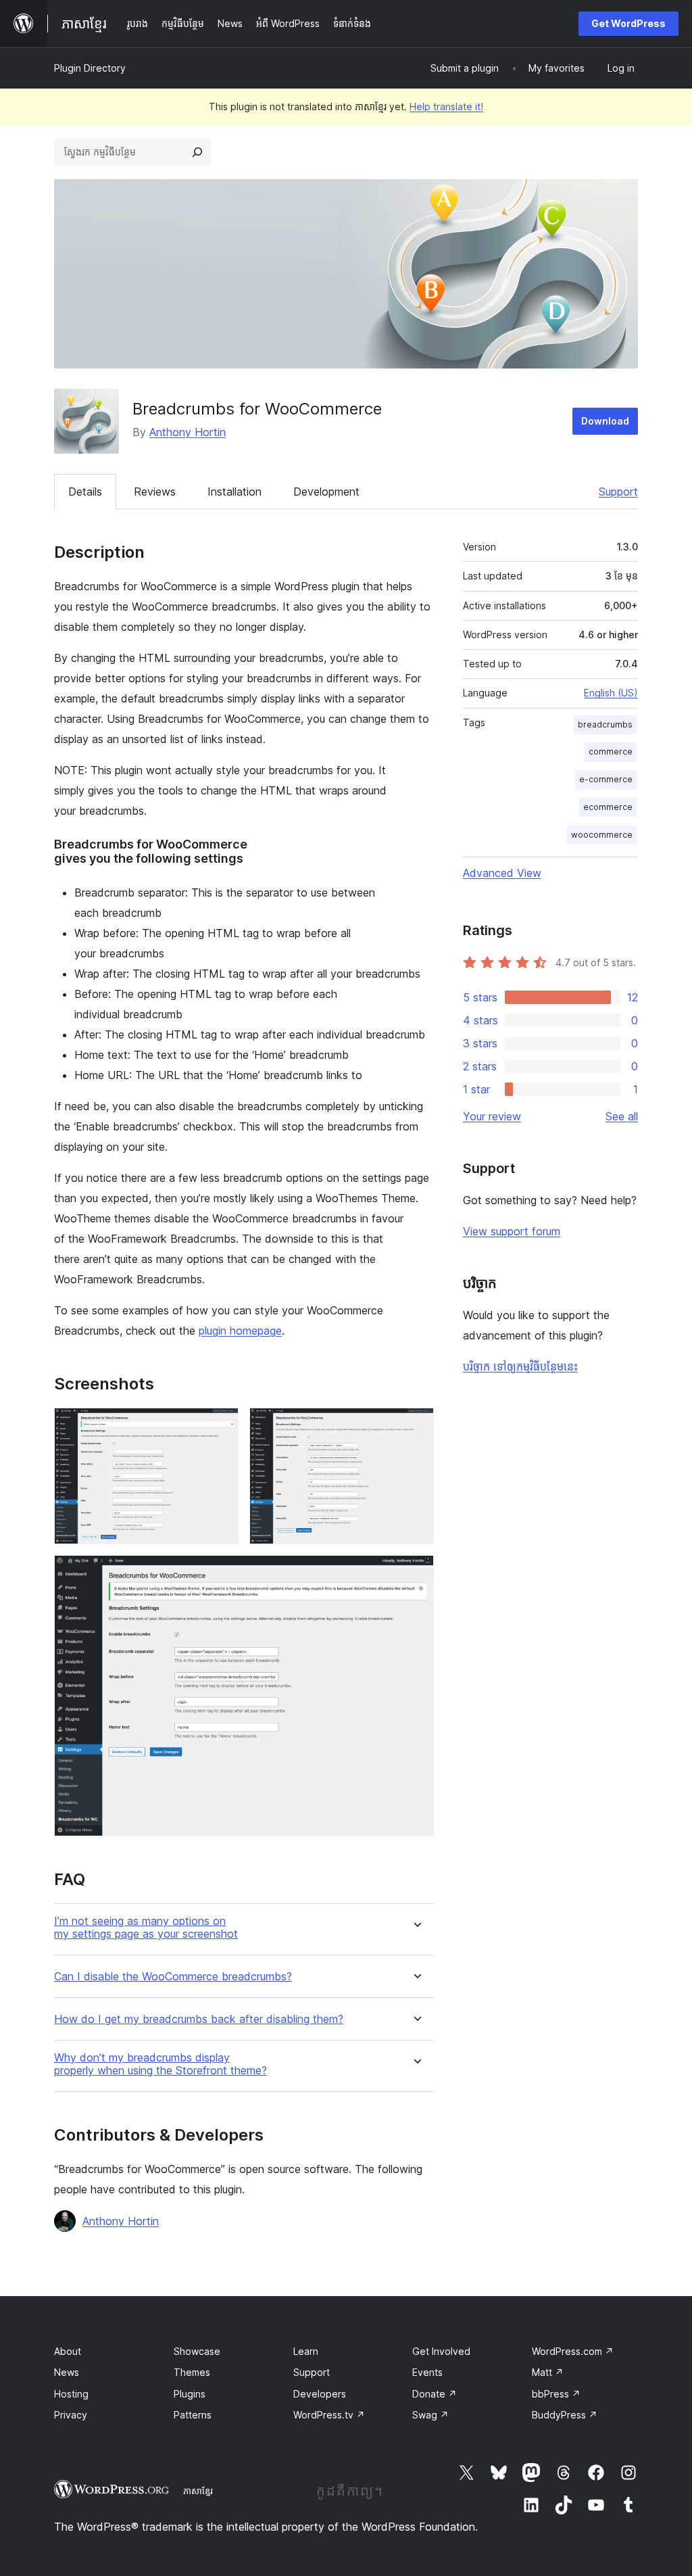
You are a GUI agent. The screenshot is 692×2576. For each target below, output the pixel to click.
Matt (548, 2372)
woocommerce (602, 835)
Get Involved (441, 2351)
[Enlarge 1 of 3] (220, 1426)
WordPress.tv (329, 2415)
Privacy (71, 2415)
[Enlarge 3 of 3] (416, 1573)
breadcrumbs (605, 724)
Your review (492, 1116)
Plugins (190, 2394)
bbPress (556, 2394)
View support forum (512, 1231)
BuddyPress (565, 2415)
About (68, 2351)
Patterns (193, 2415)
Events (427, 2372)
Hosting (71, 2394)
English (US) (611, 693)
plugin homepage (240, 1331)
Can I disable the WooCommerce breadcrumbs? (173, 1977)
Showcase (197, 2351)
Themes (192, 2372)
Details (85, 492)
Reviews (155, 492)
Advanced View (502, 873)
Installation (234, 492)
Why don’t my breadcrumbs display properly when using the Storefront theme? (160, 2064)
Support (618, 492)
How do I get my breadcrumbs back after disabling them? (199, 2019)
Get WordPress (628, 23)
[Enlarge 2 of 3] (416, 1426)
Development (326, 492)
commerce (611, 752)
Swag (430, 2415)
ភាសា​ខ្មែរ (198, 2491)
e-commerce (606, 779)
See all (622, 1116)
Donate (435, 2394)
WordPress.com (573, 2351)
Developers (320, 2394)
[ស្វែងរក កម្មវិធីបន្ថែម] (197, 152)
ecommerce (608, 807)
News (67, 2372)
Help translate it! (446, 106)
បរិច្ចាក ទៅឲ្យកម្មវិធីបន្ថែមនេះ (520, 1366)
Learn (306, 2351)
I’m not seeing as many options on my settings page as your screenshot (146, 1928)
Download (605, 421)
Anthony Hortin (188, 432)
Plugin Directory (90, 68)
